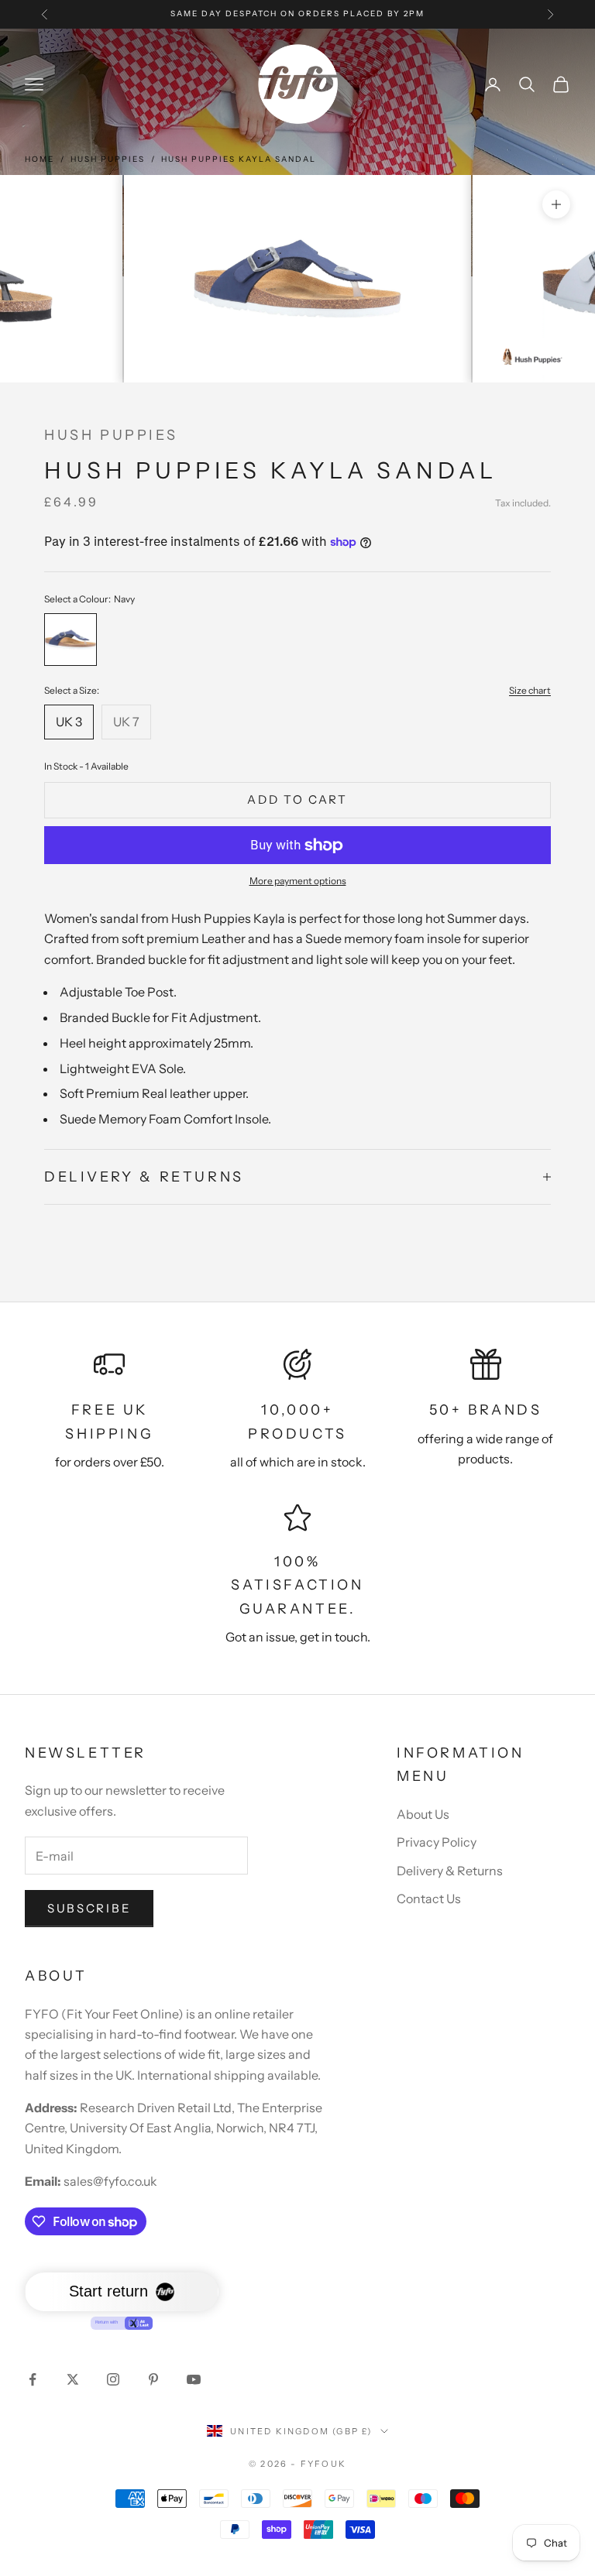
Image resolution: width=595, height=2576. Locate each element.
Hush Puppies (108, 159)
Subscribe (89, 1908)
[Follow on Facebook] (33, 2379)
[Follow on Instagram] (113, 2379)
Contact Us (429, 1899)
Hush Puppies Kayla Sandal (239, 159)
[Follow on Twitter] (73, 2379)
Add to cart (297, 799)
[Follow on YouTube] (194, 2379)
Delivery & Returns (450, 1871)
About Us (423, 1814)
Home (40, 159)
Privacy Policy (437, 1842)
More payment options (298, 881)
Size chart (530, 690)
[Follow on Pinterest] (153, 2379)
